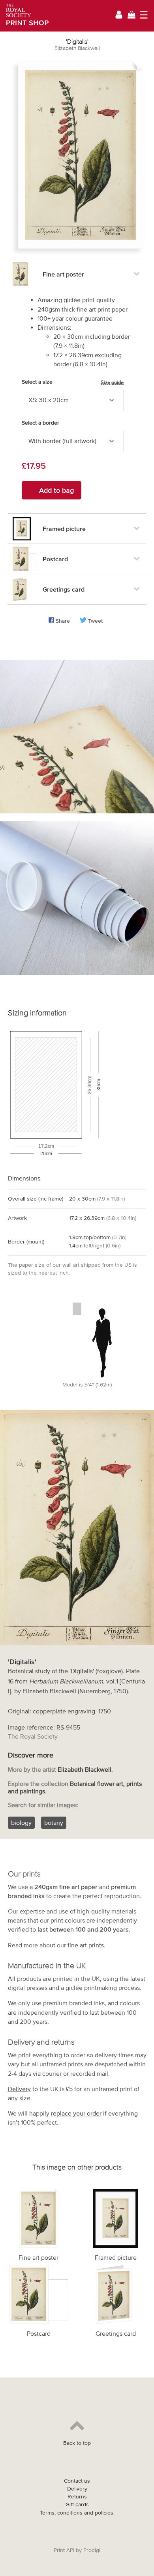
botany (54, 1823)
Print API (64, 2550)
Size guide (112, 382)
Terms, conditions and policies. (77, 2513)
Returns (77, 2497)
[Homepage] (25, 16)
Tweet (95, 621)
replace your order (76, 2113)
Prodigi (92, 2550)
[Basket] (131, 16)
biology (21, 1823)
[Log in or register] (119, 16)
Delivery (19, 2089)
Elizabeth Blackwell (77, 48)
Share (63, 621)
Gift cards (77, 2505)
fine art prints (86, 1945)
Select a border (40, 423)
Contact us (77, 2481)
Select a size (73, 382)
